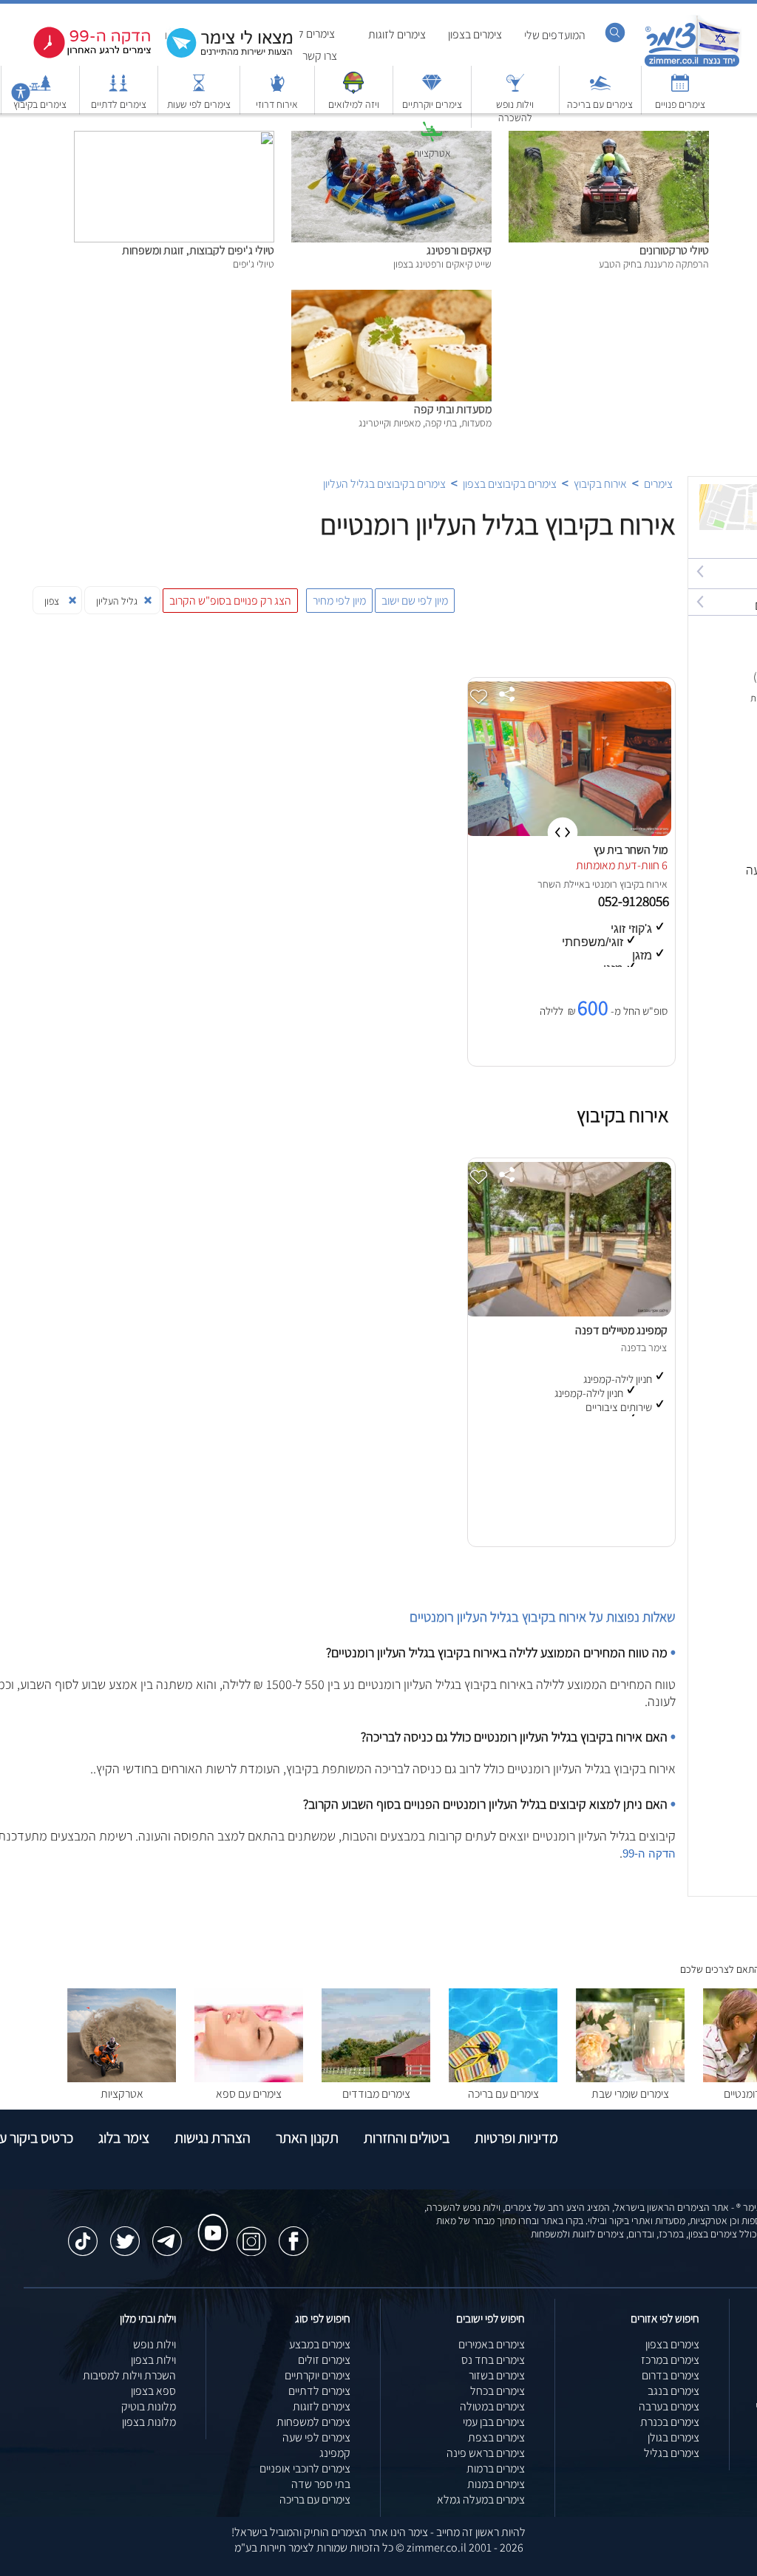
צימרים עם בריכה (600, 104)
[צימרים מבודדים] (376, 2078)
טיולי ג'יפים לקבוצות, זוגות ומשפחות (198, 250)
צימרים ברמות (496, 2468)
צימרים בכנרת (670, 2422)
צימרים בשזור (497, 2375)
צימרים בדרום (671, 2375)
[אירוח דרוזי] (277, 90)
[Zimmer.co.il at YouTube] (209, 2219)
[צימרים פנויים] (680, 90)
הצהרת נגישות (213, 2138)
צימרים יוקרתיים (432, 104)
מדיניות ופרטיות (516, 2138)
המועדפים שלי (555, 35)
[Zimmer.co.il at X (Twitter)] (125, 2234)
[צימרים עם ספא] (249, 2078)
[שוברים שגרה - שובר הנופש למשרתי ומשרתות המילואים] (353, 90)
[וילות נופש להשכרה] (515, 90)
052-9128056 (635, 901)
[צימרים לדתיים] (118, 90)
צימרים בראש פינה (486, 2453)
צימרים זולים (324, 2360)
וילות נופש (155, 2344)
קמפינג (335, 2453)
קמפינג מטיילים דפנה (621, 1330)
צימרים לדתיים (119, 104)
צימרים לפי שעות (199, 104)
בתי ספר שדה (321, 2484)
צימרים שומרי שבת (630, 2094)
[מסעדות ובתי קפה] (391, 298)
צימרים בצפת (496, 2437)
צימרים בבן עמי (494, 2422)
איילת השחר (561, 884)
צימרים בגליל (672, 2453)
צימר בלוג (124, 2138)
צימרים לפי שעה (316, 2437)
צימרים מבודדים (376, 2094)
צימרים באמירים (492, 2344)
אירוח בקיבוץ (600, 484)
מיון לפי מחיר (339, 601)
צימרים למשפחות (313, 2422)
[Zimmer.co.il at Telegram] (167, 2234)
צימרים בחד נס (493, 2360)
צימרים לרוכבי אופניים (305, 2468)
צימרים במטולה (492, 2406)
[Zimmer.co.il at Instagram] (251, 2234)
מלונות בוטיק (149, 2406)
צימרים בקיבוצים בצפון (510, 484)
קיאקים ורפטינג (459, 250)
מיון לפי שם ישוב (415, 601)
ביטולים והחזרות (407, 2138)
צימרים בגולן (673, 2437)
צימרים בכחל (498, 2391)
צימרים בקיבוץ (40, 104)
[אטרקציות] (432, 139)
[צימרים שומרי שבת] (630, 2078)
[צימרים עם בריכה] (600, 90)
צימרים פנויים (680, 104)
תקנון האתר (307, 2138)
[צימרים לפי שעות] (199, 90)
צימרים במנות (496, 2484)
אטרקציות (432, 153)
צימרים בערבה (669, 2406)
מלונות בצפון (149, 2422)
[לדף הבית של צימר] (692, 65)
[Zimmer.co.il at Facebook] (293, 2234)
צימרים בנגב (673, 2391)
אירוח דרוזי (277, 104)
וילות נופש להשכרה (515, 111)
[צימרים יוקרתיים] (432, 90)
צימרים (658, 484)
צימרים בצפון (475, 34)
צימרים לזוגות (397, 34)
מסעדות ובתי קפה (453, 409)
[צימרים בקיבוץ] (40, 90)
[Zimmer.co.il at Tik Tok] (83, 2234)
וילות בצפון (153, 2360)
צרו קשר (320, 56)
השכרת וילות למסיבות (129, 2375)
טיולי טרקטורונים (674, 250)
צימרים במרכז (670, 2360)
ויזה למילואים (354, 104)
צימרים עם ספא (249, 2094)
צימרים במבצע (320, 2344)
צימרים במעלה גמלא (481, 2499)
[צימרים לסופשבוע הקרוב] (81, 55)
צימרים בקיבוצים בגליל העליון (384, 484)
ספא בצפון (153, 2391)
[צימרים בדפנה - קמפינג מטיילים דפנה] (568, 1312)
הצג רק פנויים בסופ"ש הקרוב (230, 601)
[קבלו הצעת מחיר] (222, 56)
